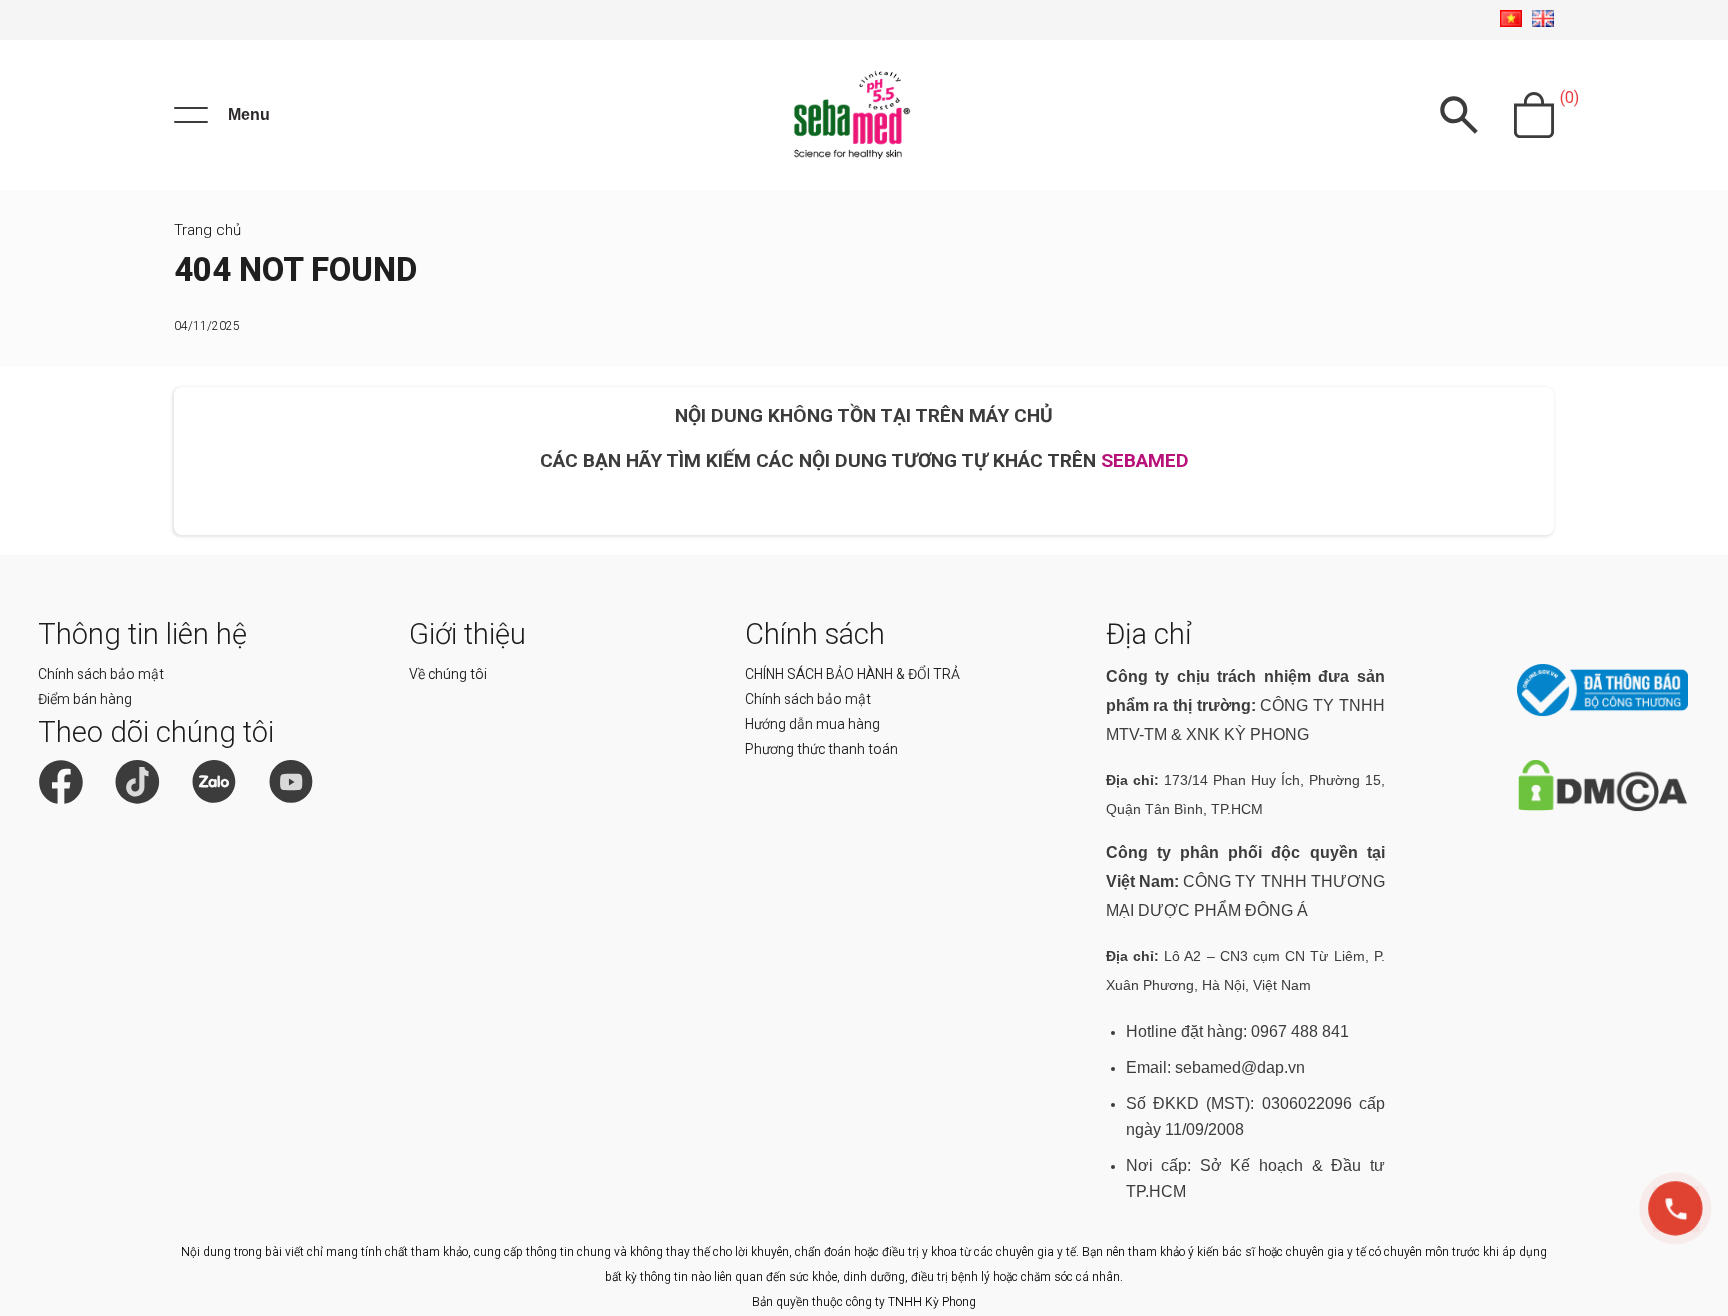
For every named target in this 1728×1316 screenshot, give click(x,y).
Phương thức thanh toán (821, 749)
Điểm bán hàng (85, 699)
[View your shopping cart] (1534, 115)
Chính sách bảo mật (101, 674)
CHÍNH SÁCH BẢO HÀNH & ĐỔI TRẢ (852, 674)
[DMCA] (1602, 806)
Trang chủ (207, 230)
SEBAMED (1145, 460)
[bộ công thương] (1602, 711)
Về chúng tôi (448, 674)
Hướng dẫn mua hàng (812, 724)
